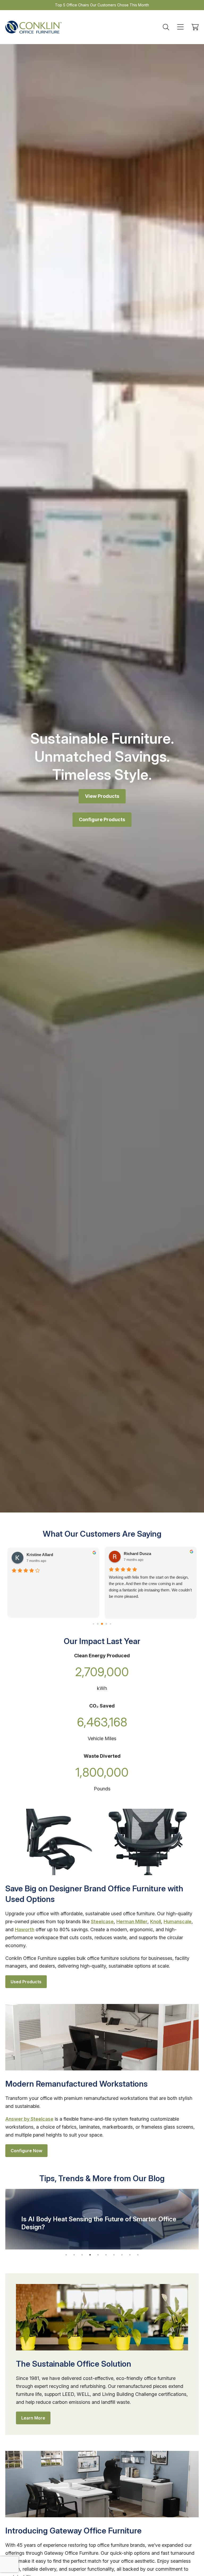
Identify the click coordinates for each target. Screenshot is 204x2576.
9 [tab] (130, 2255)
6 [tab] (106, 2255)
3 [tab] (82, 2255)
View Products (102, 796)
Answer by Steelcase (29, 2119)
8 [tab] (122, 2255)
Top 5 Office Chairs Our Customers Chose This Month (102, 5)
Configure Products (102, 819)
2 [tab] (74, 2255)
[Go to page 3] (98, 1624)
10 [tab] (138, 2255)
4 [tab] (90, 2255)
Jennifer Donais (138, 1554)
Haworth (25, 1929)
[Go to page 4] (102, 1624)
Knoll (156, 1922)
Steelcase (102, 1922)
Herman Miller (132, 1922)
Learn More (33, 2418)
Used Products (26, 1982)
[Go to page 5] (106, 1624)
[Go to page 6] (110, 1624)
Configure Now (26, 2151)
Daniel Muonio (40, 1554)
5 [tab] (98, 2255)
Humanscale (178, 1922)
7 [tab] (114, 2255)
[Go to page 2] (93, 1624)
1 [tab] (66, 2255)
